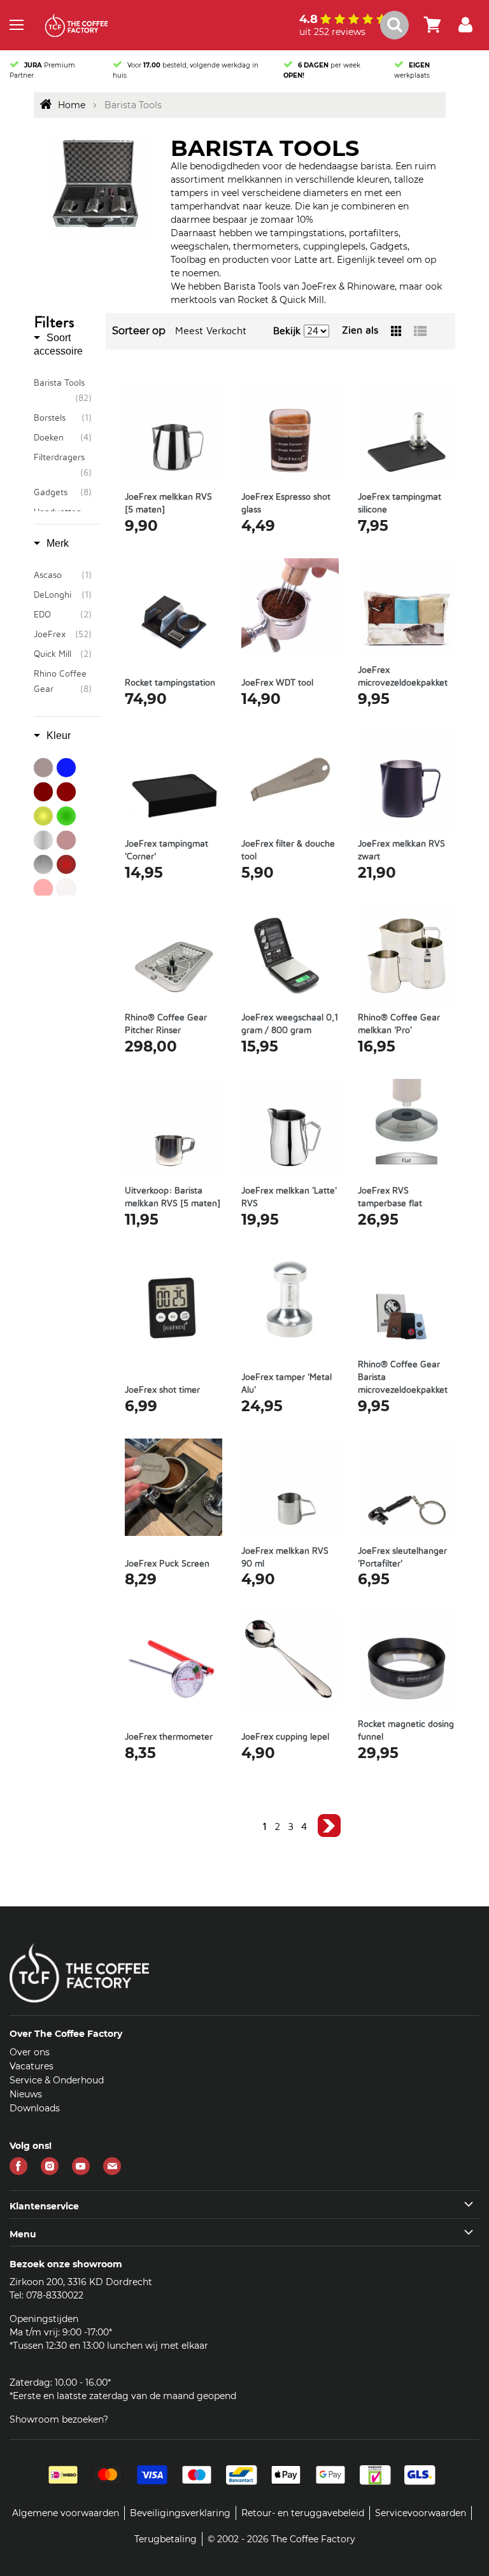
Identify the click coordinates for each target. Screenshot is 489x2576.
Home (72, 105)
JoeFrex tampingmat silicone (400, 503)
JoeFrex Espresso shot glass (286, 503)
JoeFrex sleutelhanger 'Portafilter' (402, 1558)
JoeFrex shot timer (162, 1390)
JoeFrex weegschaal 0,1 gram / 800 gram (290, 1024)
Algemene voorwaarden (66, 2513)
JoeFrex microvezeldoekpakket (403, 677)
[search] (402, 25)
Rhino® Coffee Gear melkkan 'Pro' (399, 1024)
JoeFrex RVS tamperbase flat (390, 1197)
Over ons (30, 2052)
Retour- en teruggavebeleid (303, 2513)
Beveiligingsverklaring (180, 2513)
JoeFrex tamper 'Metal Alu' (287, 1384)
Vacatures (32, 2066)
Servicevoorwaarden (421, 2513)
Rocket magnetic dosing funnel (406, 1731)
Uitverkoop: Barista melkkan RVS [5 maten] (173, 1197)
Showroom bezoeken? (59, 2419)
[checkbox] (63, 391)
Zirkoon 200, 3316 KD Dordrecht (81, 2282)
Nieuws (26, 2094)
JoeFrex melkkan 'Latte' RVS (289, 1197)
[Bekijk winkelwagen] (432, 25)
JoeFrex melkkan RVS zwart (401, 850)
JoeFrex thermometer (169, 1737)
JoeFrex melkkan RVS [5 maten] (168, 503)
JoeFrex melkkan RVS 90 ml (285, 1558)
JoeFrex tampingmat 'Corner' (167, 850)
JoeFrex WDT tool (277, 683)
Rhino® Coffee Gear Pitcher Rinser (166, 1024)
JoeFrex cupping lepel (285, 1737)
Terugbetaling (166, 2539)
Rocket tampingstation (170, 683)
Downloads (35, 2108)
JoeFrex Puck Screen (167, 1564)
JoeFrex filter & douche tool (288, 850)
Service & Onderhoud (57, 2080)
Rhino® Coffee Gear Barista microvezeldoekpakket (403, 1377)
